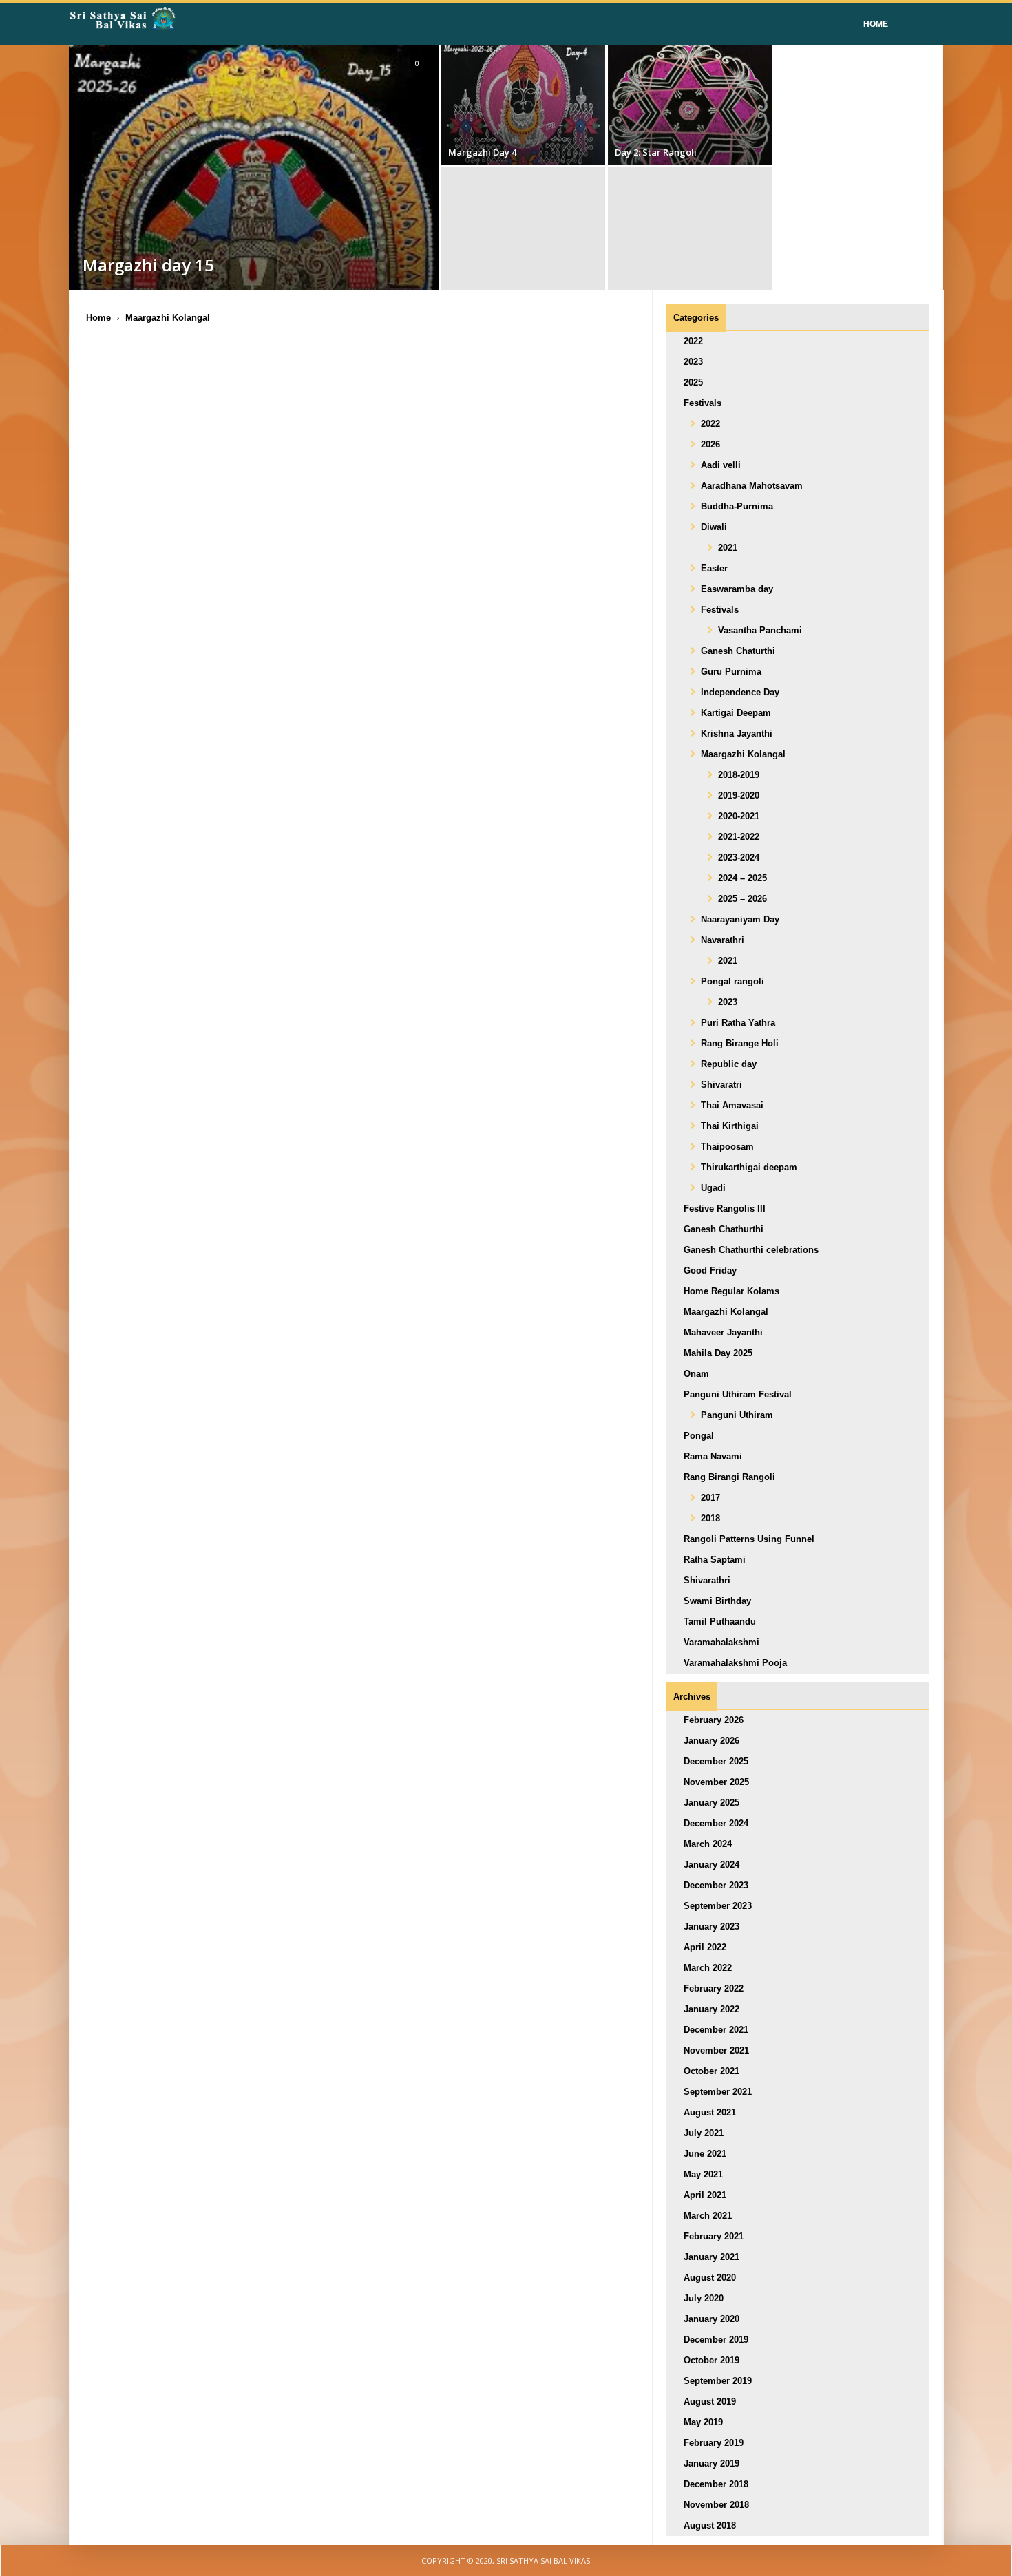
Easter (714, 568)
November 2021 (716, 2050)
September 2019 (718, 2381)
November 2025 (716, 1782)
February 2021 (714, 2236)
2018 (710, 1518)
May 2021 (703, 2174)
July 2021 (704, 2133)
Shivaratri (721, 1085)
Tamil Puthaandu (720, 1622)
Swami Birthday (717, 1601)
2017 (710, 1498)
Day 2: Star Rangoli (656, 152)
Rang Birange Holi (740, 1043)
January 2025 (711, 1803)
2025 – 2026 (742, 899)
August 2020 (710, 2278)
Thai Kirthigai (730, 1126)
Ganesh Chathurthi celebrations (751, 1250)
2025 (693, 382)
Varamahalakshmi (721, 1642)
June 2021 (705, 2154)
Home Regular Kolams (731, 1291)
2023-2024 (739, 857)
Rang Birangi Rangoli (729, 1477)
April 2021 (705, 2195)
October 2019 (711, 2360)
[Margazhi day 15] (254, 228)
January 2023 (711, 1926)
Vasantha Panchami (760, 630)
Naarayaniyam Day (740, 919)
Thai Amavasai (732, 1105)
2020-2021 (739, 816)
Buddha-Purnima (737, 506)
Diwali (714, 527)
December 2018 (716, 2484)
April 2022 (705, 1947)
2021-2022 (739, 837)
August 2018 (710, 2525)
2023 (693, 362)
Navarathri (723, 940)
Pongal (699, 1436)
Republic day (729, 1064)
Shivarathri (707, 1580)
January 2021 (711, 2257)
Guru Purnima (731, 672)
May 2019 (703, 2422)
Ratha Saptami (715, 1560)
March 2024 (708, 1844)
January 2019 (711, 2463)
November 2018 (716, 2505)
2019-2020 (739, 795)
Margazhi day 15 (148, 265)
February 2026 (714, 1720)
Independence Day (740, 692)
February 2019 (714, 2443)
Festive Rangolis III (725, 1208)
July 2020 (704, 2298)
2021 (728, 548)
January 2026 (711, 1741)
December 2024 (716, 1823)
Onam (696, 1374)
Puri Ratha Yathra (738, 1023)
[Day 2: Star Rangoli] (690, 103)
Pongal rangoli (732, 981)
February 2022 (714, 1988)
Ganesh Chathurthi (724, 1229)
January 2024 (711, 1865)
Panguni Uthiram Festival (738, 1394)
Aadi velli (721, 465)
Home (876, 24)
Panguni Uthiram (737, 1415)
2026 (710, 444)
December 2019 (716, 2340)
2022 (693, 341)
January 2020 (711, 2319)
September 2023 (718, 1906)
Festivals (703, 403)
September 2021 (718, 2092)
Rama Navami (713, 1456)
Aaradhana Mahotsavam (752, 486)
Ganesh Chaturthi (738, 651)
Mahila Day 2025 (718, 1353)
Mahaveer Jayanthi (723, 1332)
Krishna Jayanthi (737, 733)
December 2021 (716, 2030)
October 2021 (711, 2071)
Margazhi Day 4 (482, 152)
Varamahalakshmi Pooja (735, 1663)
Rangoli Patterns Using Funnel (749, 1539)
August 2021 (710, 2112)
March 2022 (708, 1968)
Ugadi (713, 1188)
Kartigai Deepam (736, 713)
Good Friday (710, 1270)
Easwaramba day (737, 589)
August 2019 (710, 2401)
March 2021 (708, 2216)
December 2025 (716, 1761)
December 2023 (716, 1885)
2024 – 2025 (742, 878)
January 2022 (711, 2009)
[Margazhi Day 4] (523, 103)
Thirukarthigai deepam (749, 1167)
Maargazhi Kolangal (743, 754)
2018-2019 (739, 775)
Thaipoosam (727, 1147)
